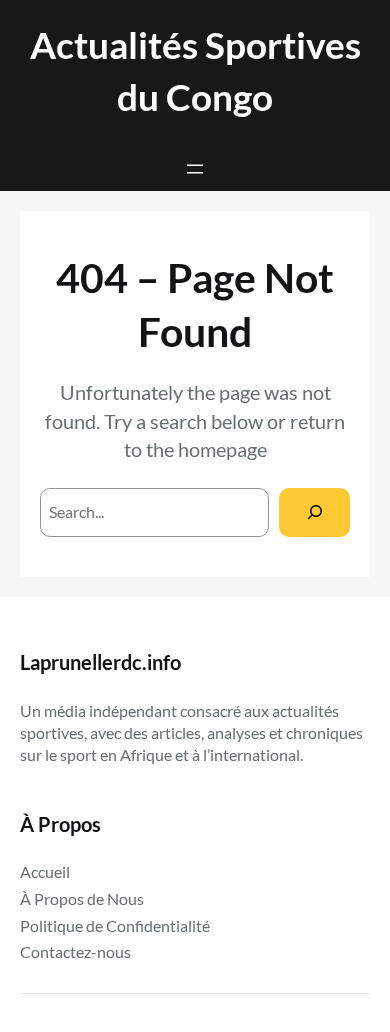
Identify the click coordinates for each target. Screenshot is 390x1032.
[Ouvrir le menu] (195, 169)
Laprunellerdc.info (100, 662)
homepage (222, 449)
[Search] (314, 512)
